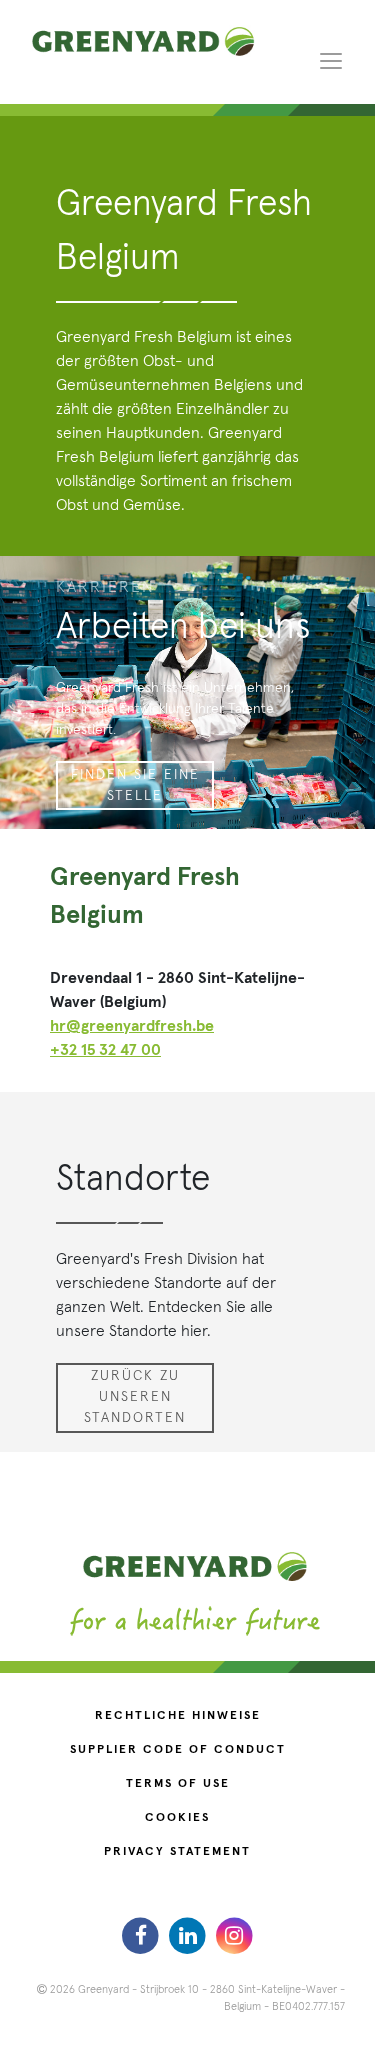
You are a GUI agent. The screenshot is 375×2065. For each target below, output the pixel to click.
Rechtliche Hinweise (178, 1716)
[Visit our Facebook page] (143, 1935)
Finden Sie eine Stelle (135, 785)
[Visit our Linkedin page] (189, 1935)
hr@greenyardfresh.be (132, 1026)
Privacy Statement (177, 1852)
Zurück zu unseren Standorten (135, 1397)
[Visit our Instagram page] (234, 1935)
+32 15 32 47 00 (105, 1050)
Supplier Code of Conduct (178, 1750)
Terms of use (178, 1784)
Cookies (177, 1818)
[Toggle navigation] (331, 60)
